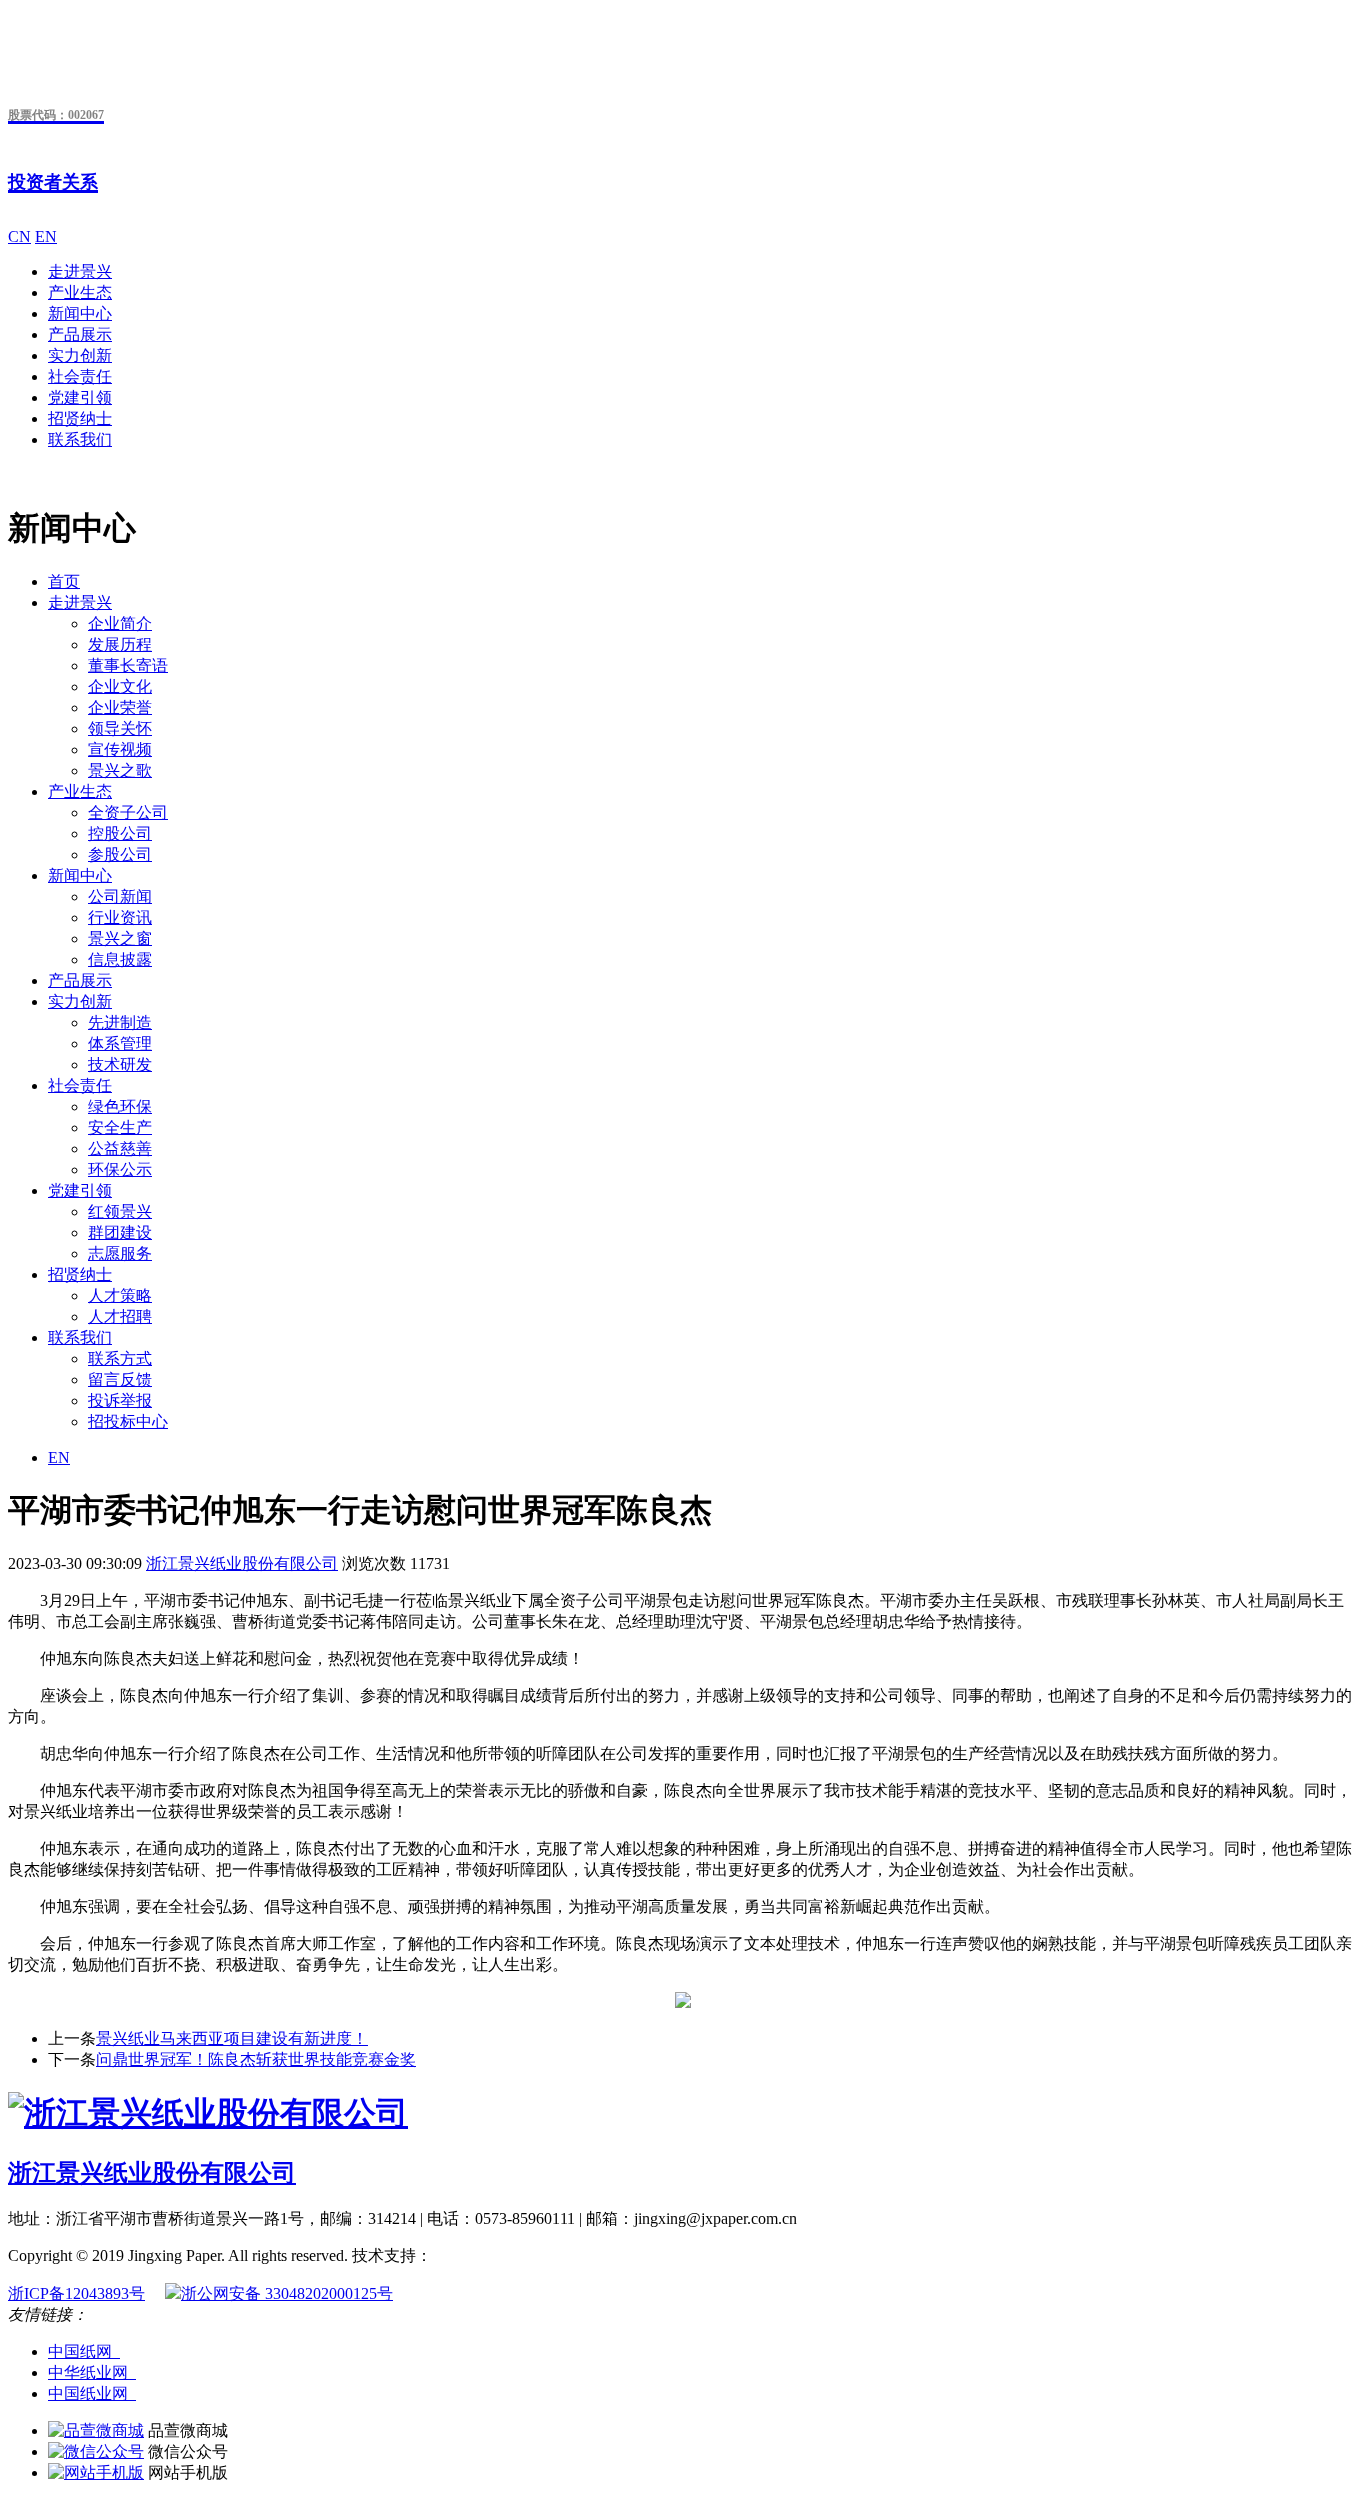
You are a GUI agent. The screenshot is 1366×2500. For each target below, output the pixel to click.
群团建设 (120, 1232)
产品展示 (80, 334)
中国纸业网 (92, 2393)
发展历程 (120, 644)
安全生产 (120, 1127)
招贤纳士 (80, 418)
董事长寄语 (128, 665)
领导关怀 (120, 728)
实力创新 (80, 355)
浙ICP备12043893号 (76, 2293)
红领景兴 (120, 1211)
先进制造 (120, 1022)
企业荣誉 (120, 707)
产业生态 (80, 292)
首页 (64, 581)
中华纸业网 (92, 2372)
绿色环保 (120, 1106)
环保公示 (120, 1169)
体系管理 (120, 1043)
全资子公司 (128, 812)
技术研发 (120, 1064)
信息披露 (120, 959)
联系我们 (80, 439)
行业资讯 (120, 917)
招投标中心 (128, 1421)
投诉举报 (120, 1400)
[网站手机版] (96, 2472)
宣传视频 (120, 749)
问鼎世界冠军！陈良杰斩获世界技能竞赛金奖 (256, 2059)
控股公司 (120, 833)
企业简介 (120, 623)
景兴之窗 (120, 938)
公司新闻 (120, 896)
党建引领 (80, 397)
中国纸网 (84, 2351)
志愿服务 (120, 1253)
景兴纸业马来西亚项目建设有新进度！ (232, 2038)
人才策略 (120, 1295)
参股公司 (120, 854)
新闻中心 (80, 313)
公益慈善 (120, 1148)
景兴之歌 (120, 770)
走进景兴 (80, 271)
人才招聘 (120, 1316)
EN (46, 236)
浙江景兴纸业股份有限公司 (242, 1563)
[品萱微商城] (96, 2430)
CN (19, 236)
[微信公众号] (96, 2451)
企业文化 (120, 686)
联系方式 (120, 1358)
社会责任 (80, 376)
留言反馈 (120, 1379)
